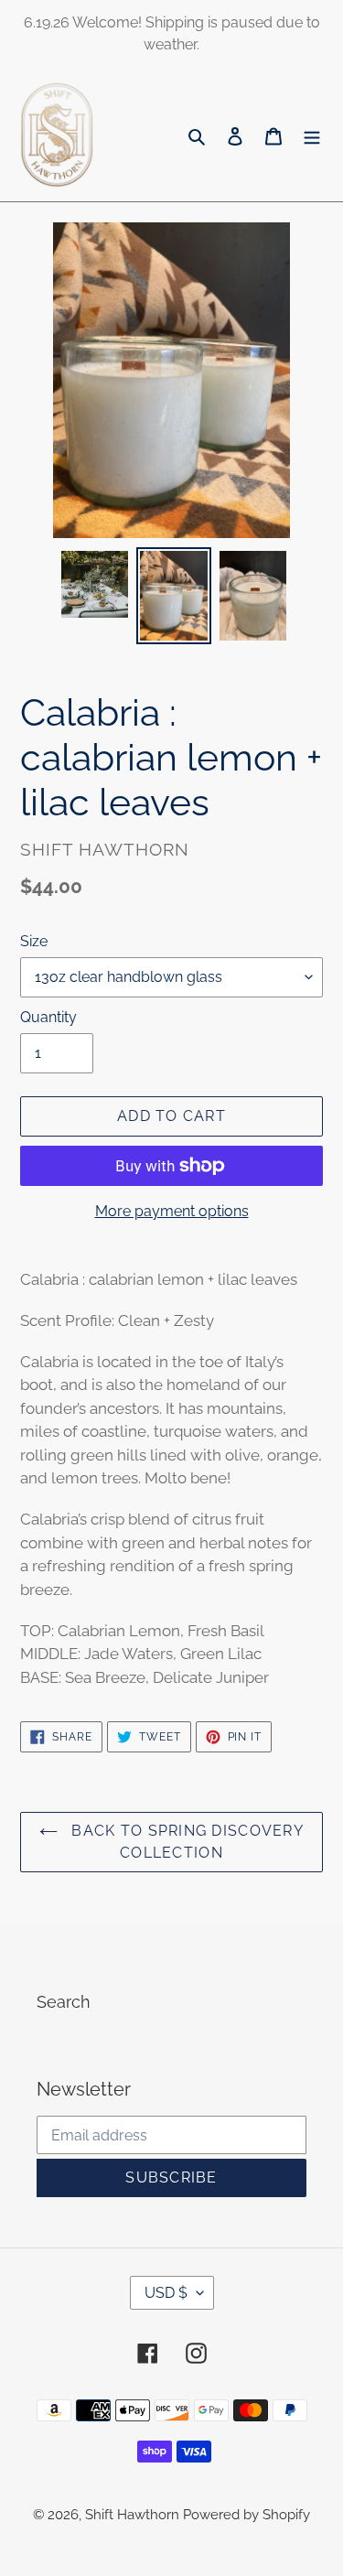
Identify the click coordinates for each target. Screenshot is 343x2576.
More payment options (172, 1211)
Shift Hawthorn (134, 2515)
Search (64, 2002)
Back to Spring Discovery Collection (185, 1842)
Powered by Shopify (247, 2515)
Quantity (48, 1017)
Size (34, 941)
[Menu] (312, 135)
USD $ (166, 2293)
